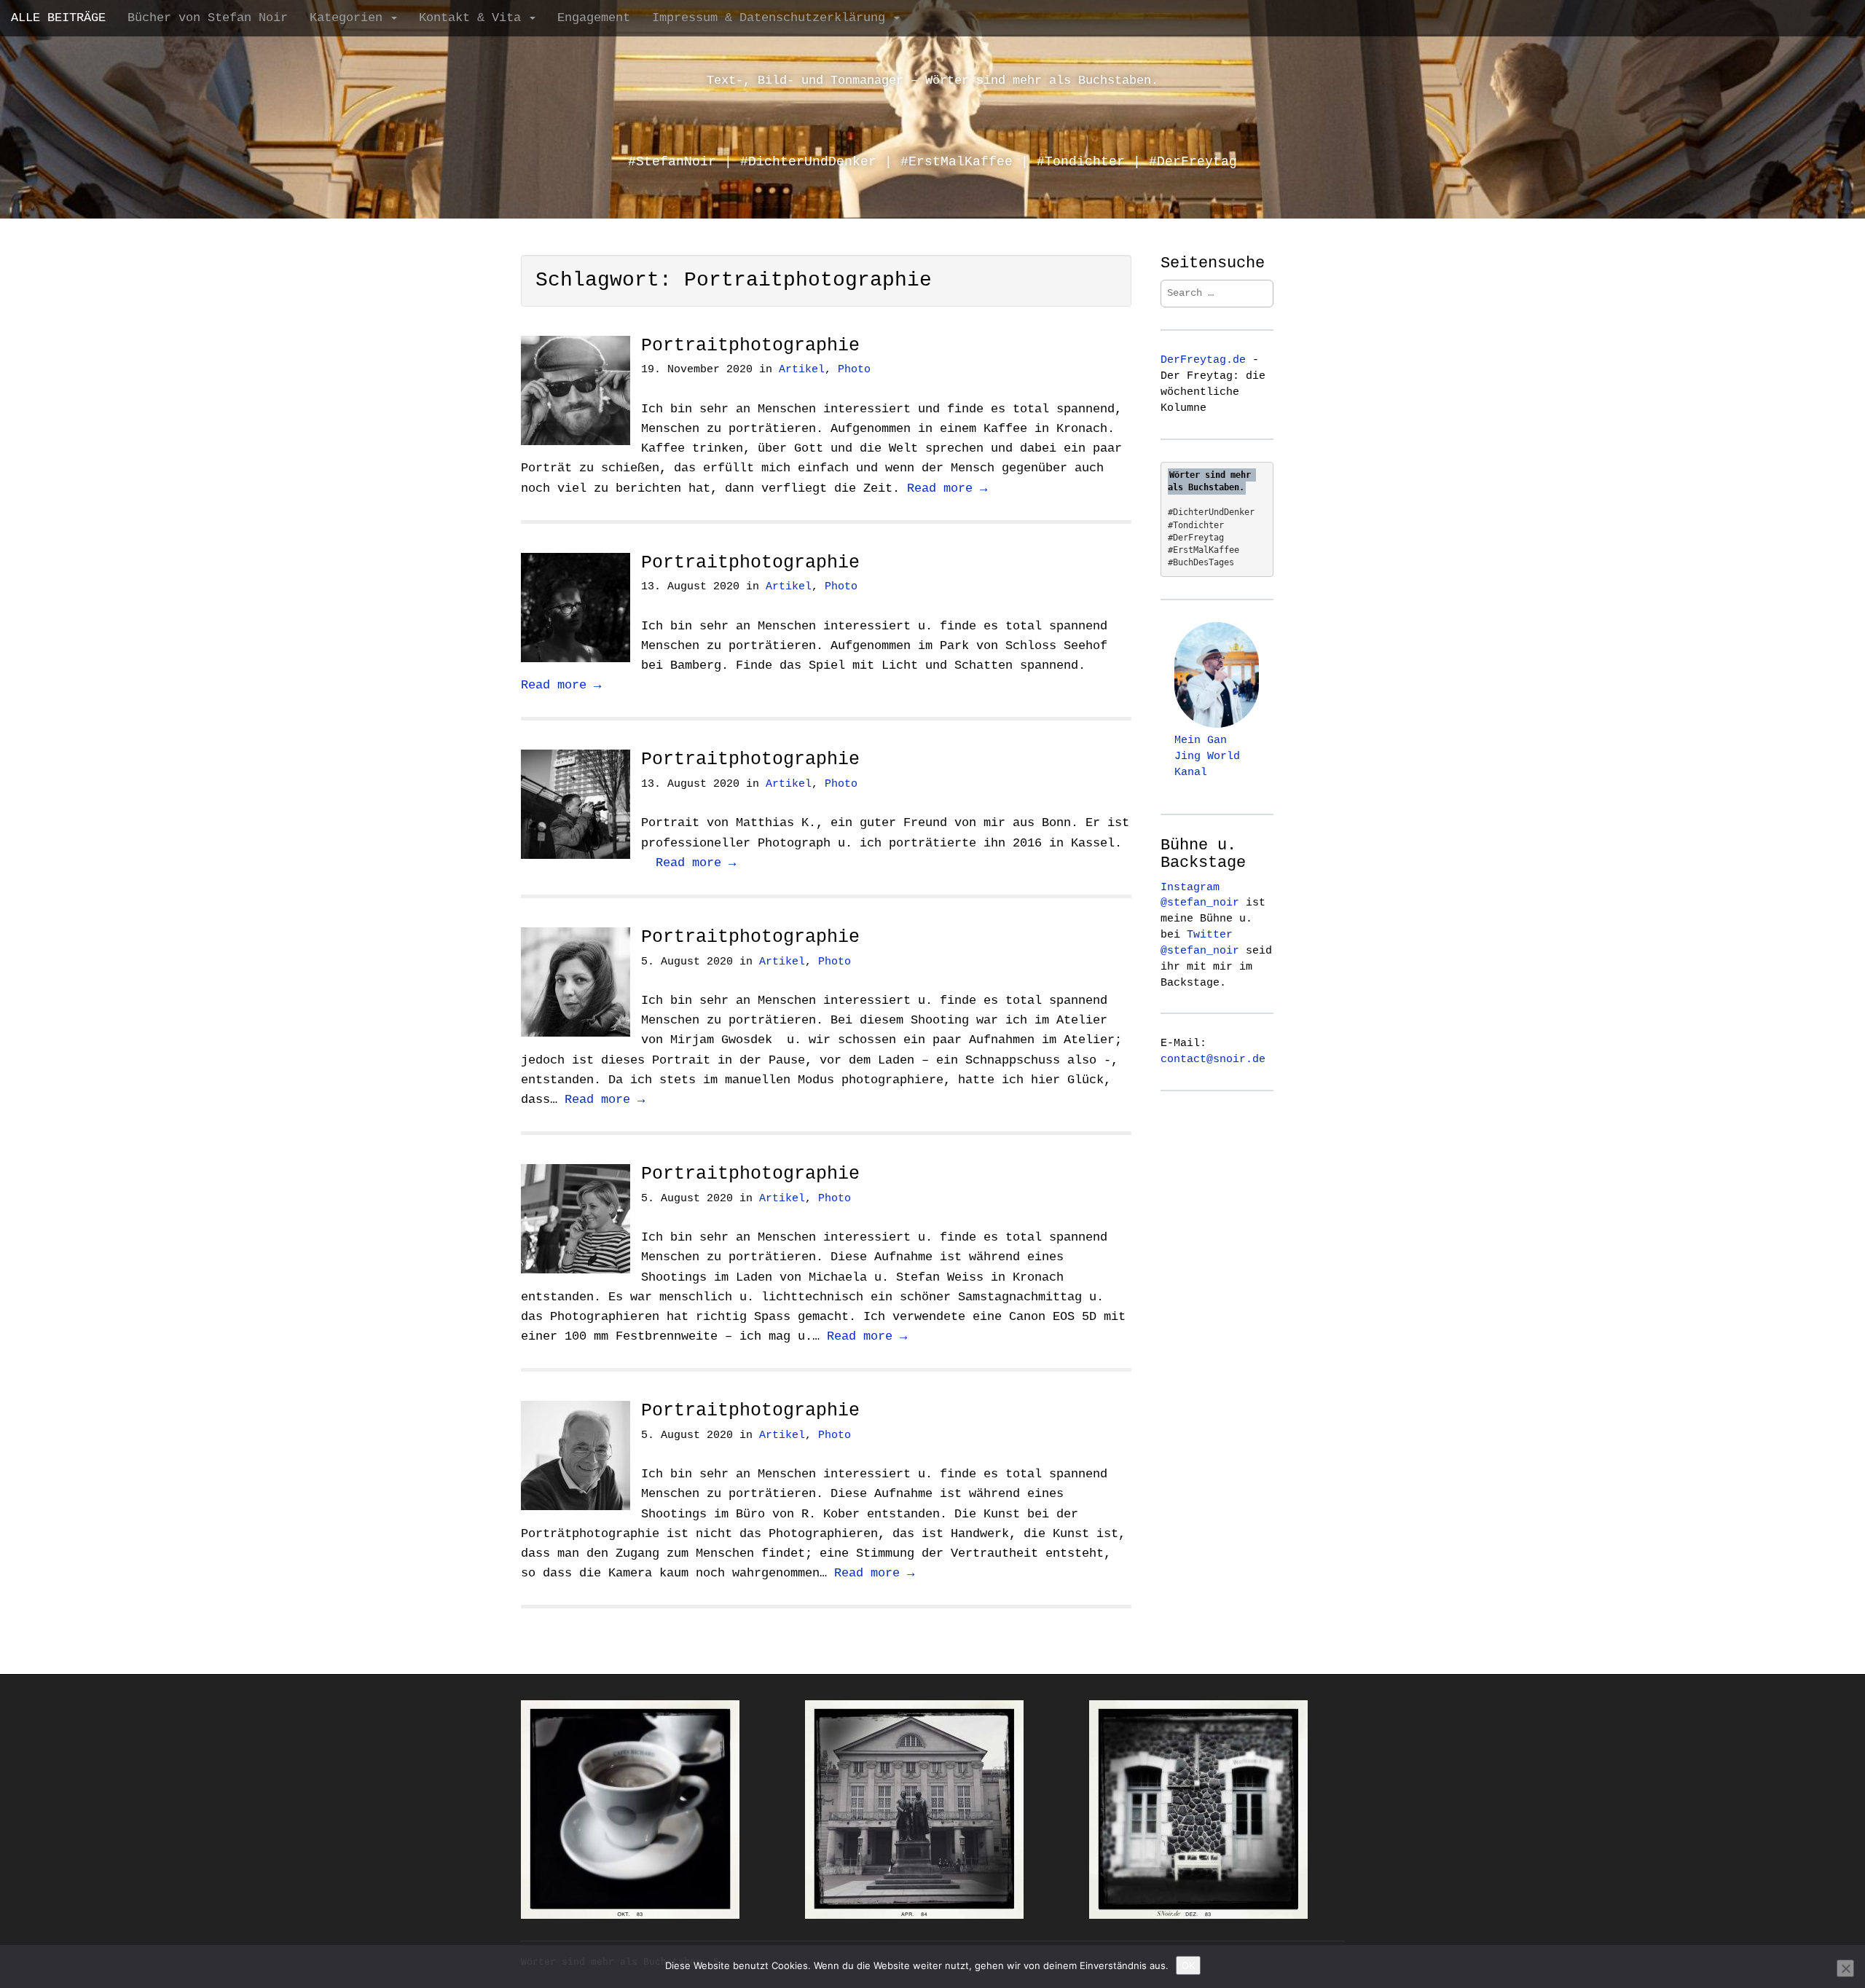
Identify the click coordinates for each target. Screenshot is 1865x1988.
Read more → (947, 488)
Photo (854, 370)
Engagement (594, 18)
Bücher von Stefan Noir (208, 18)
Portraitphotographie (750, 346)
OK (1188, 1965)
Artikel (802, 370)
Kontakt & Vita (474, 18)
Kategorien (350, 18)
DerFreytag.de (1203, 360)
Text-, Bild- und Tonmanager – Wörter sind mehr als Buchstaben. (932, 80)
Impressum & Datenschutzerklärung (772, 18)
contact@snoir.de (1213, 1059)
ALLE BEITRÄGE (58, 18)
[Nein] (1845, 1968)
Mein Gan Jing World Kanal (1207, 756)
